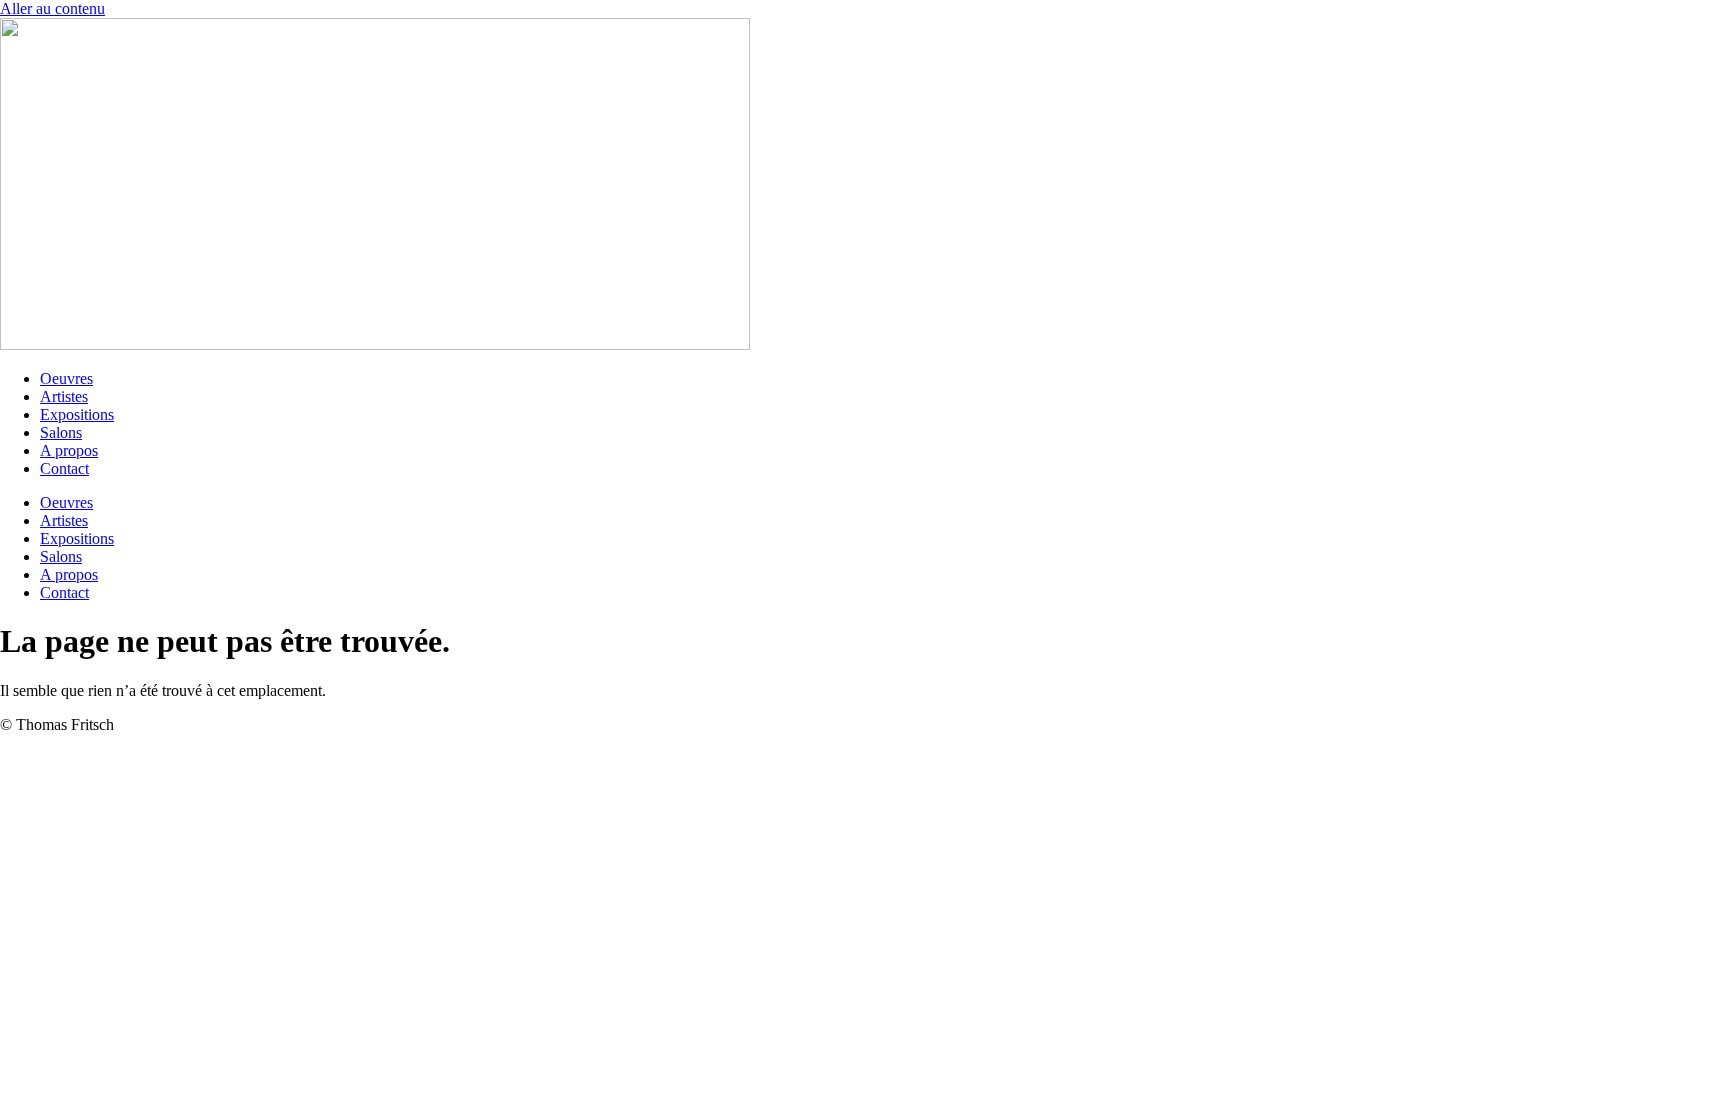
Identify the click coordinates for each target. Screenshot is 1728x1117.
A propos (69, 450)
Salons (61, 432)
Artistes (64, 396)
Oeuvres (66, 378)
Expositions (77, 414)
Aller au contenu (52, 8)
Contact (64, 468)
